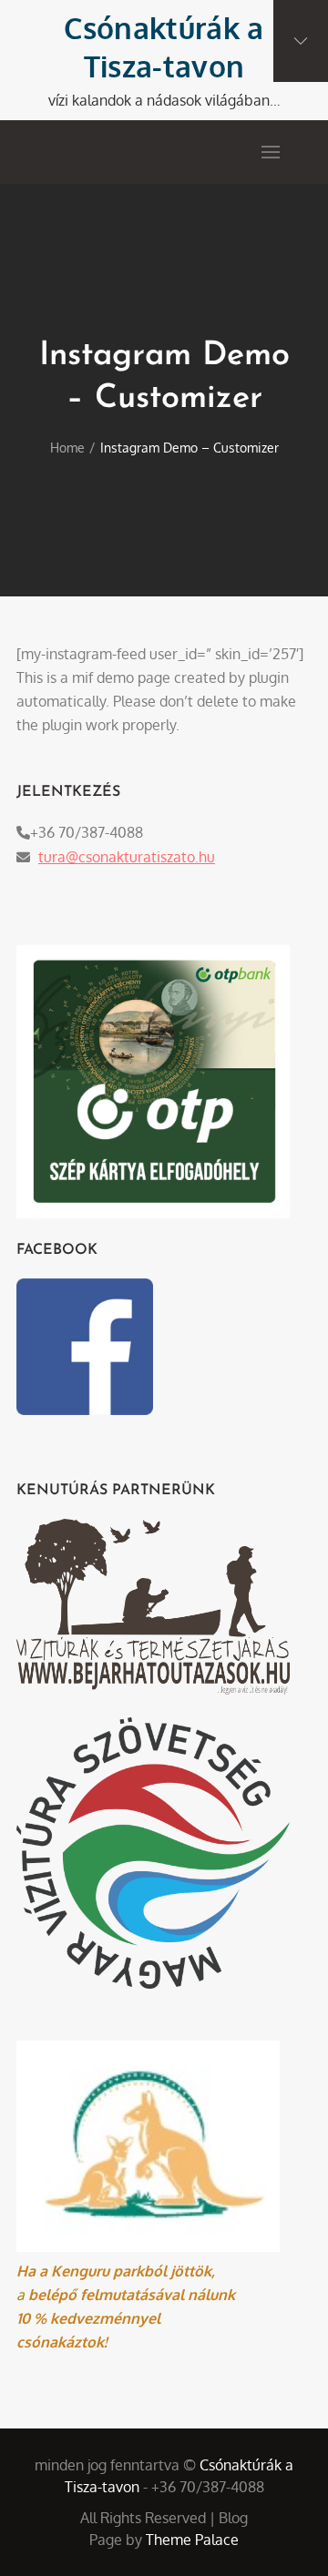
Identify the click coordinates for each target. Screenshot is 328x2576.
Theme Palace (192, 2540)
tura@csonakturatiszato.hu (127, 857)
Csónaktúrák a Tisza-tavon (164, 47)
